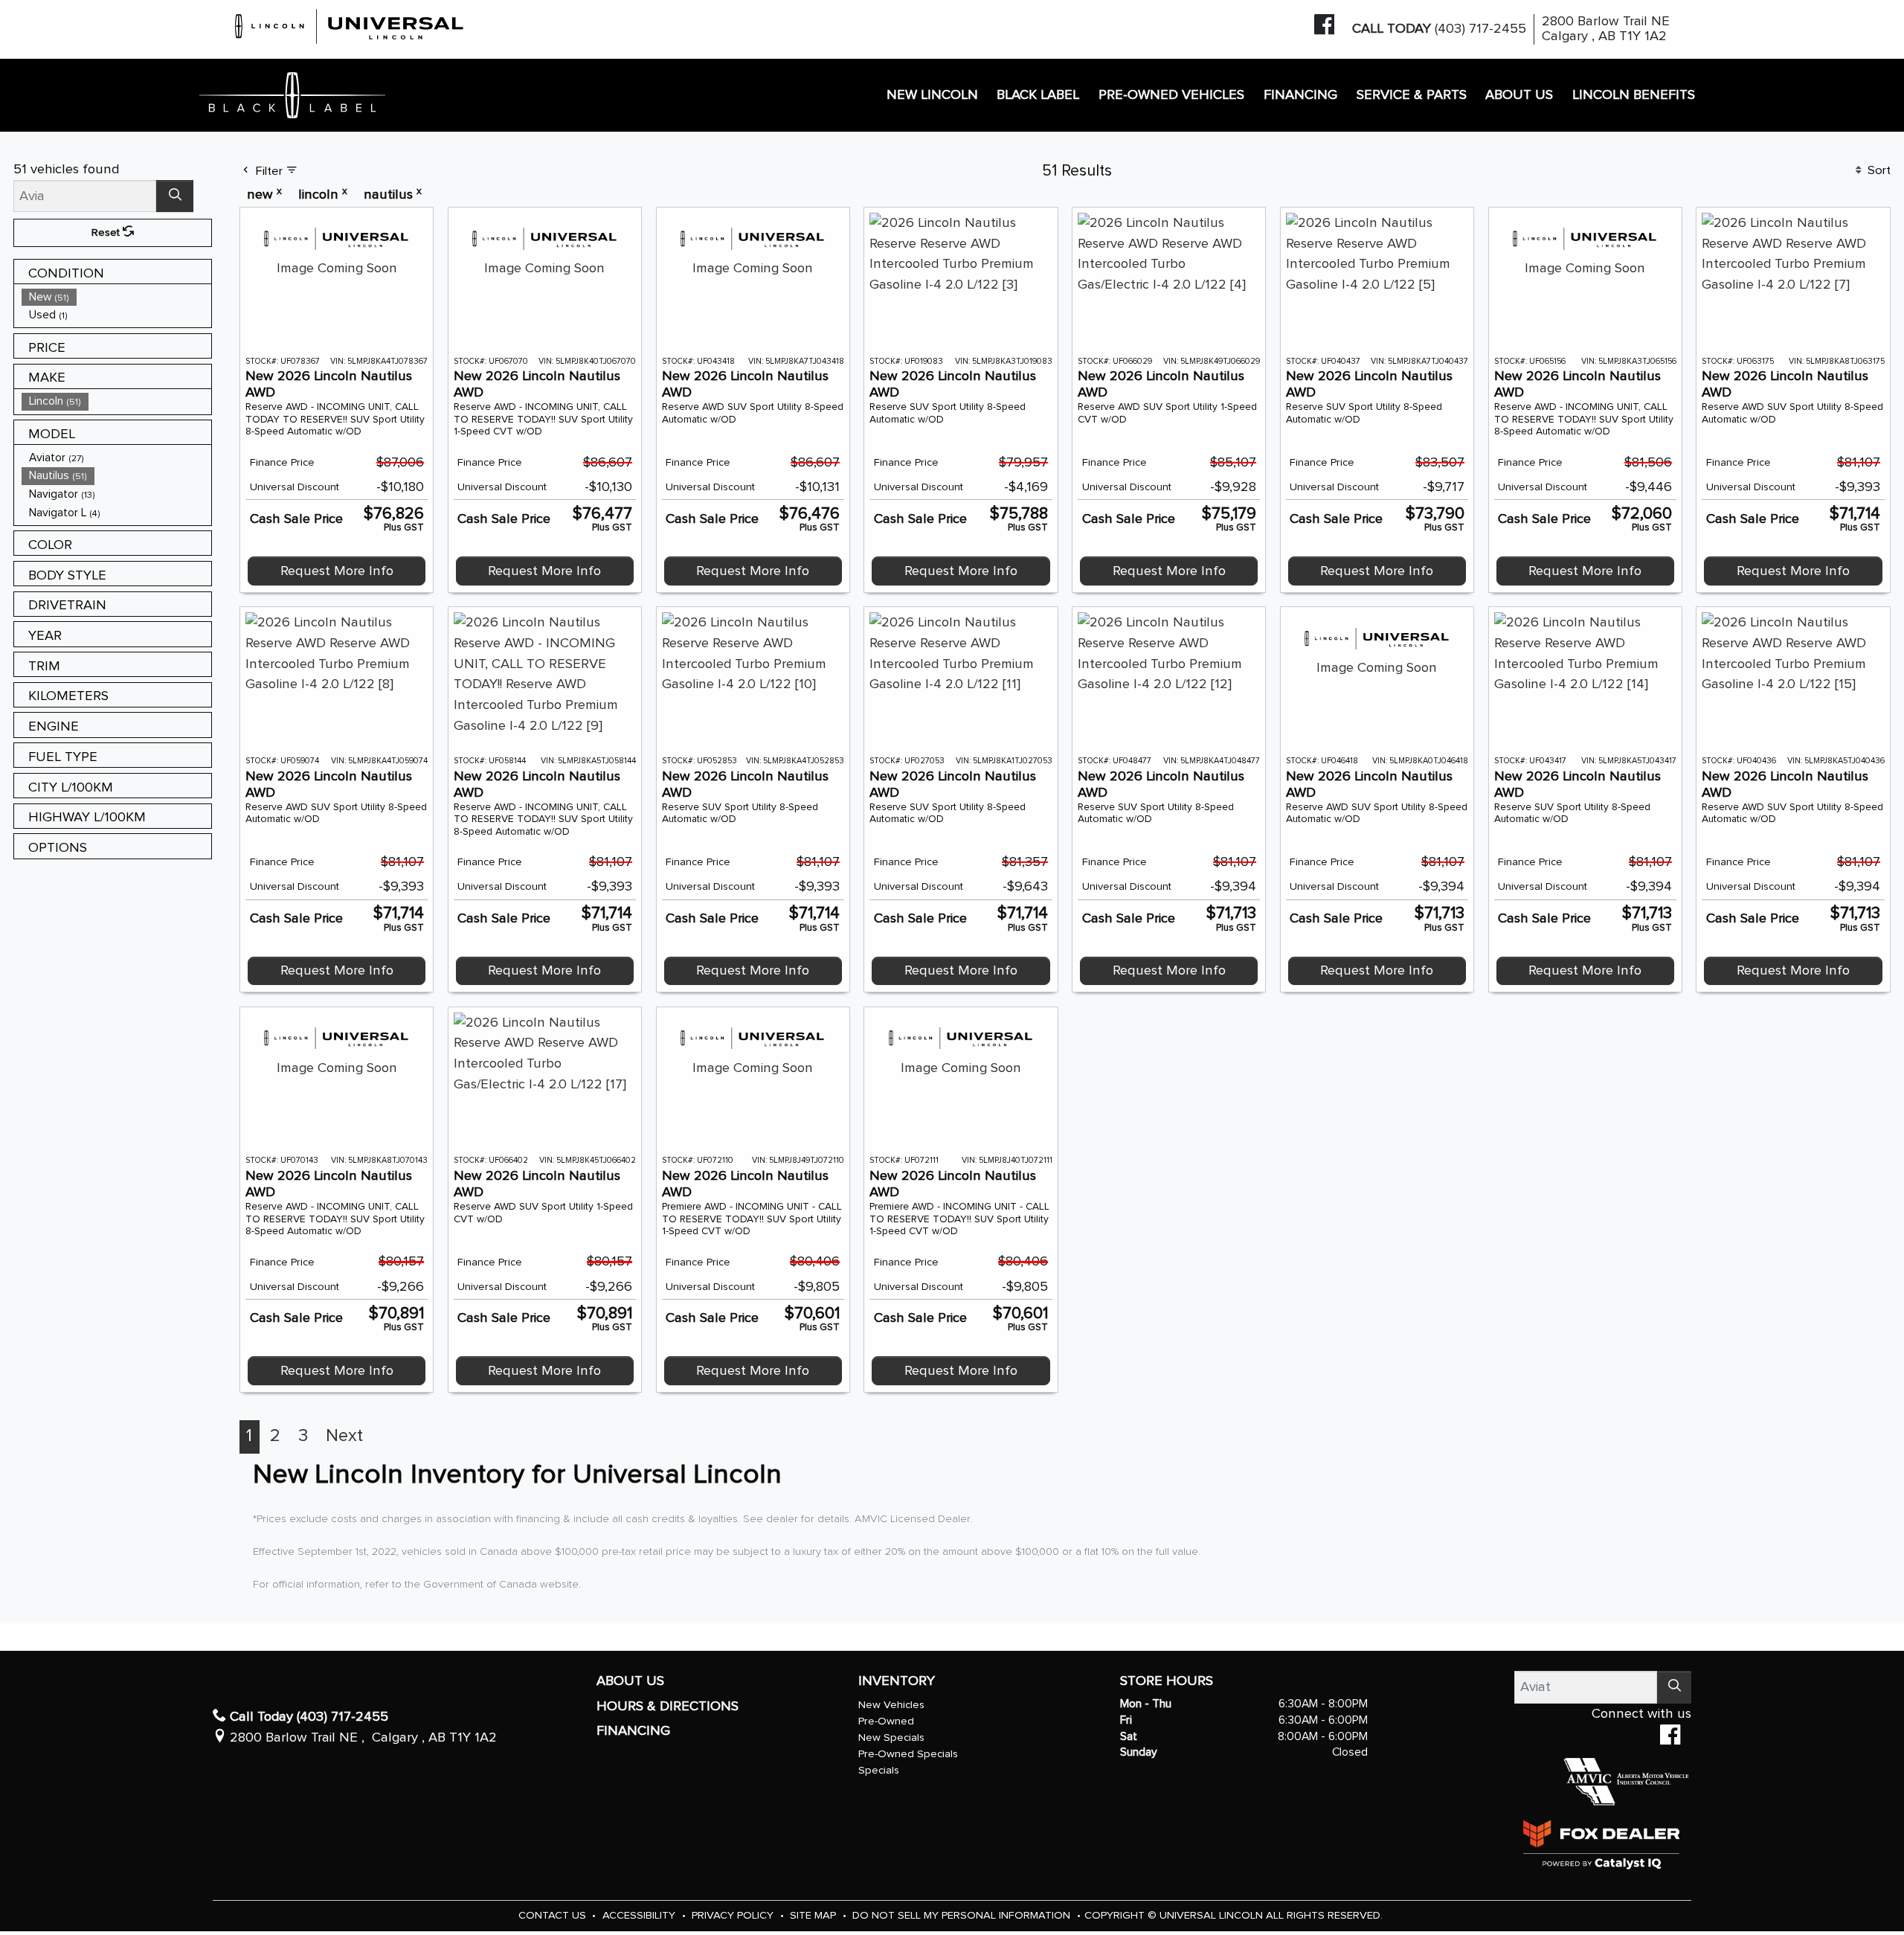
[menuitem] (117, 297)
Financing (633, 1731)
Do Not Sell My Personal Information (963, 1915)
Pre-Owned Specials (908, 1754)
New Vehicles (891, 1705)
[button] (932, 96)
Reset (107, 232)
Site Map (814, 1915)
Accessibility (640, 1915)
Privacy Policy (734, 1915)
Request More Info (337, 571)
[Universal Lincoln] (350, 24)
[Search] (175, 196)
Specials (879, 1770)
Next (344, 1436)
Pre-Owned (886, 1721)
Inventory (897, 1681)
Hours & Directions (668, 1706)
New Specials (891, 1737)
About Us (630, 1681)
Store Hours (1167, 1681)
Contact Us (554, 1915)
